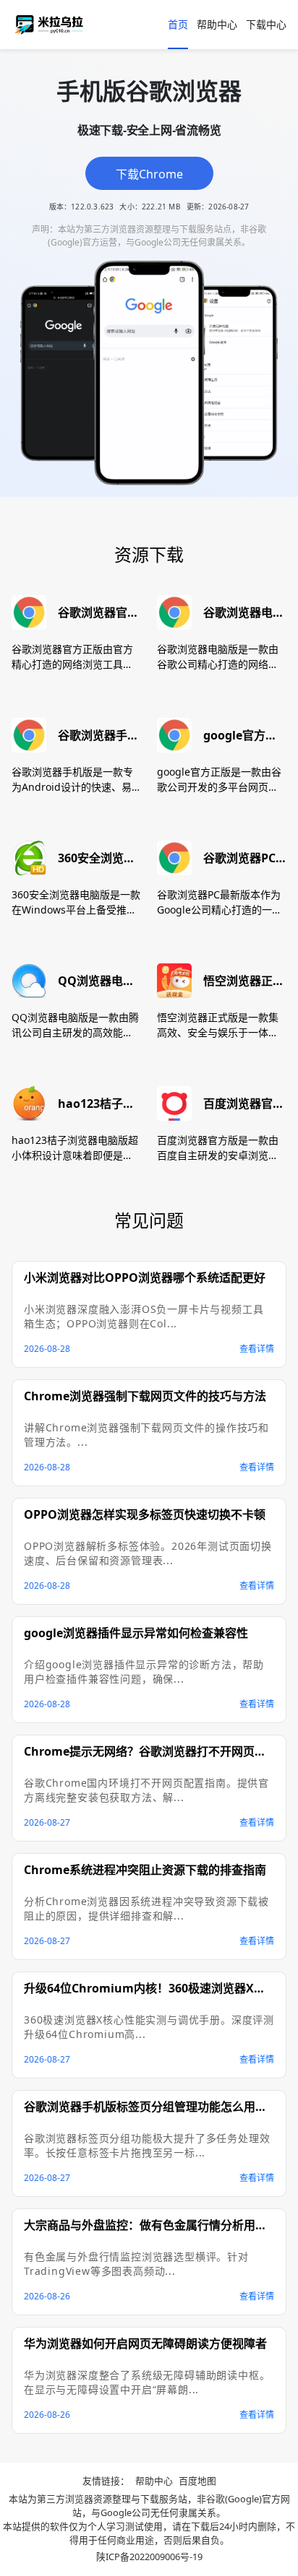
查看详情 (257, 1349)
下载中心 (266, 24)
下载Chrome (149, 174)
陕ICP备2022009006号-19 (149, 2557)
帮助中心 (217, 24)
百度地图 (197, 2481)
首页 (178, 24)
